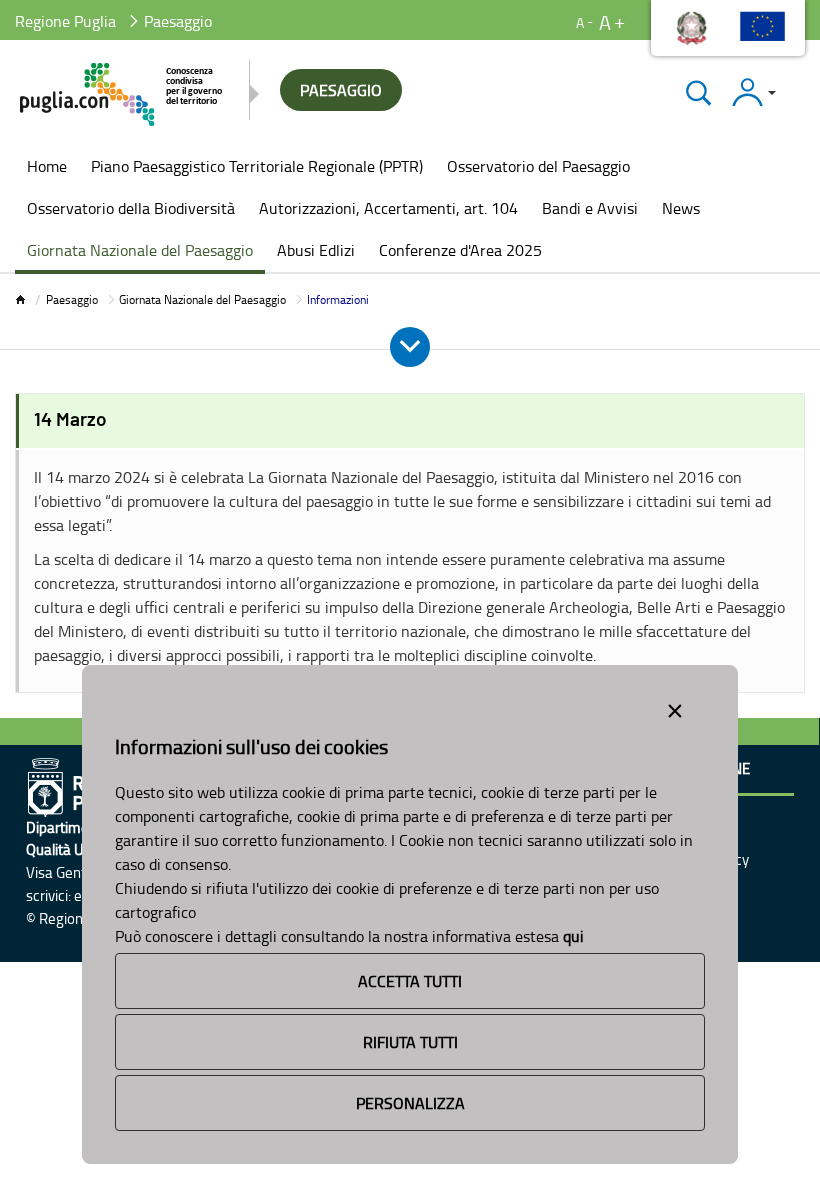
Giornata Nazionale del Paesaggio (202, 299)
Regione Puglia (65, 21)
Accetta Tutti (410, 981)
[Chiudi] (698, 92)
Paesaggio (72, 299)
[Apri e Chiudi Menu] (410, 347)
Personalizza (410, 1103)
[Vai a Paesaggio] (122, 94)
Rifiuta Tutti (410, 1042)
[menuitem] (47, 168)
